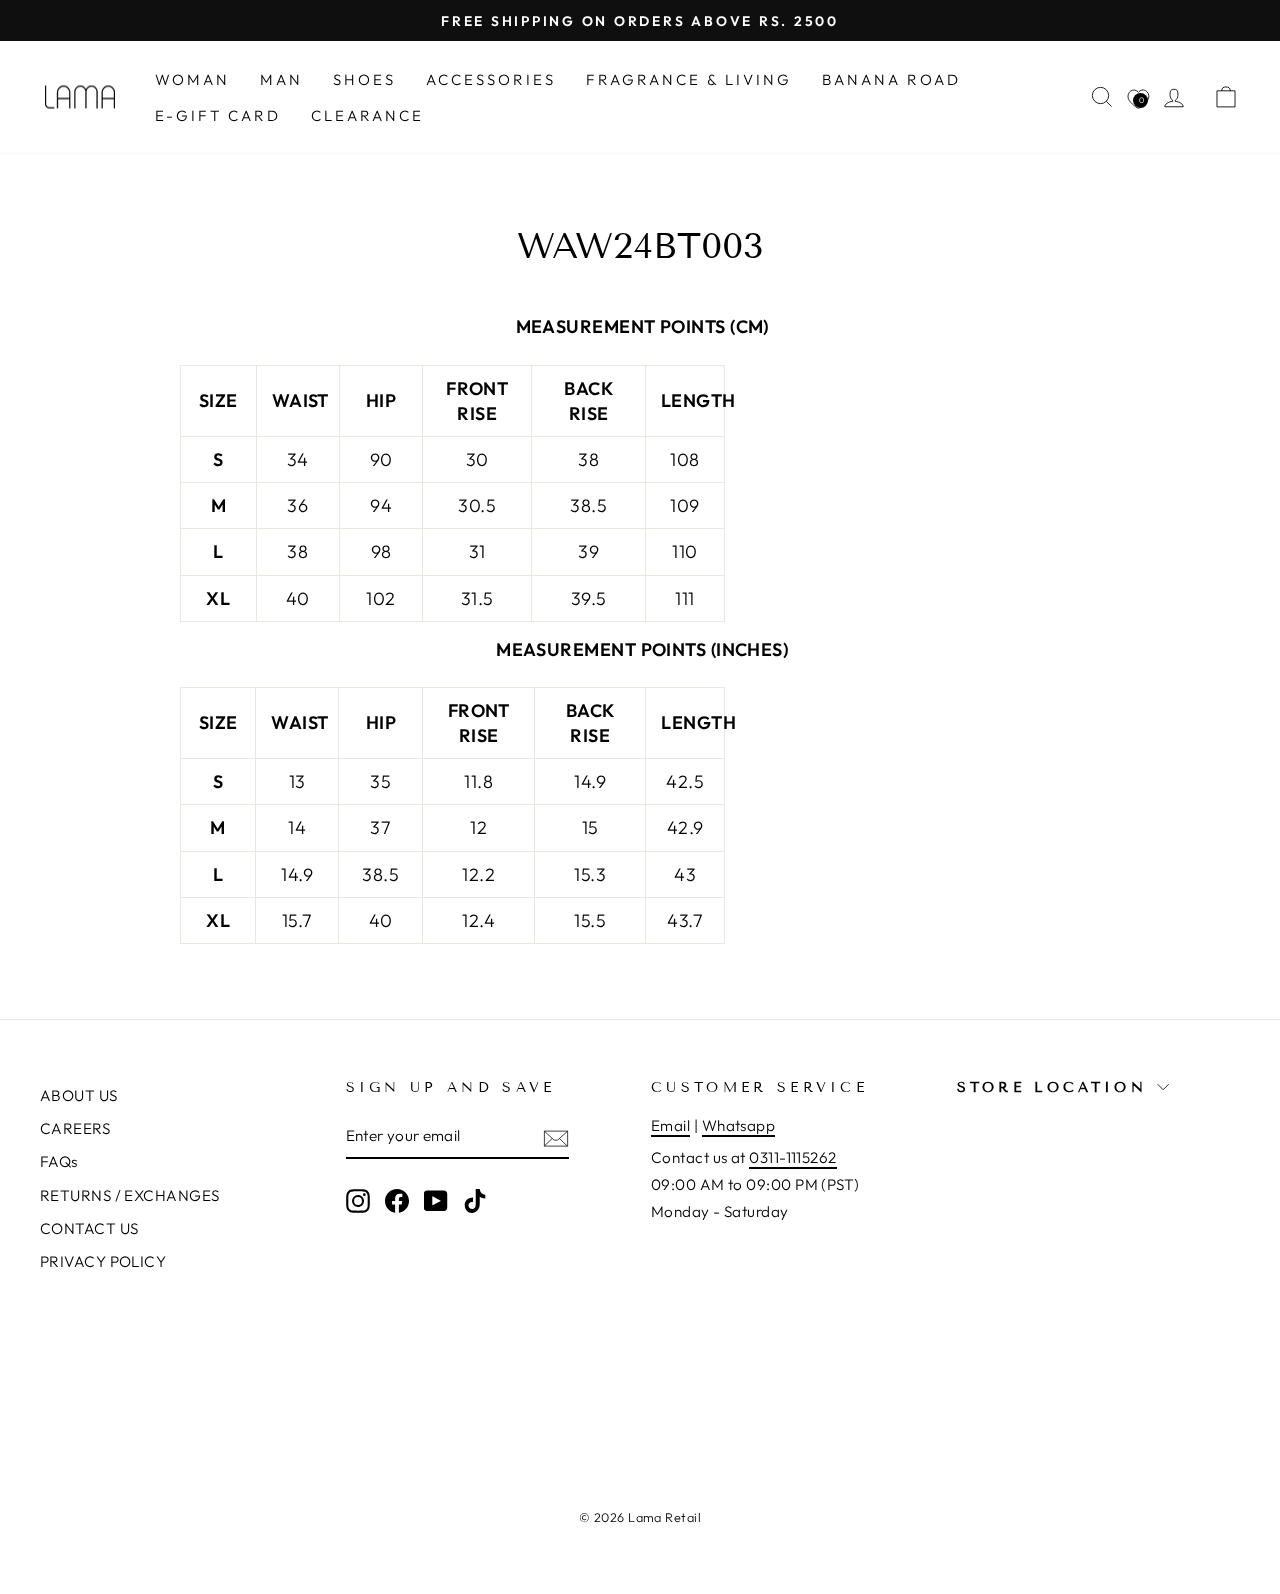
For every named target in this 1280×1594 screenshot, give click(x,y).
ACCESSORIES (491, 79)
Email (670, 1125)
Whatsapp (739, 1125)
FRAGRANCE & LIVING (689, 79)
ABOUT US (79, 1095)
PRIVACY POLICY (103, 1261)
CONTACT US (89, 1228)
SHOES (364, 79)
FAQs (59, 1161)
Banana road (891, 79)
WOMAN (192, 79)
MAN (281, 79)
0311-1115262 (792, 1157)
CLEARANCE (367, 115)
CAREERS (75, 1128)
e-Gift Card (218, 115)
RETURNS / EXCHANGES (130, 1195)
